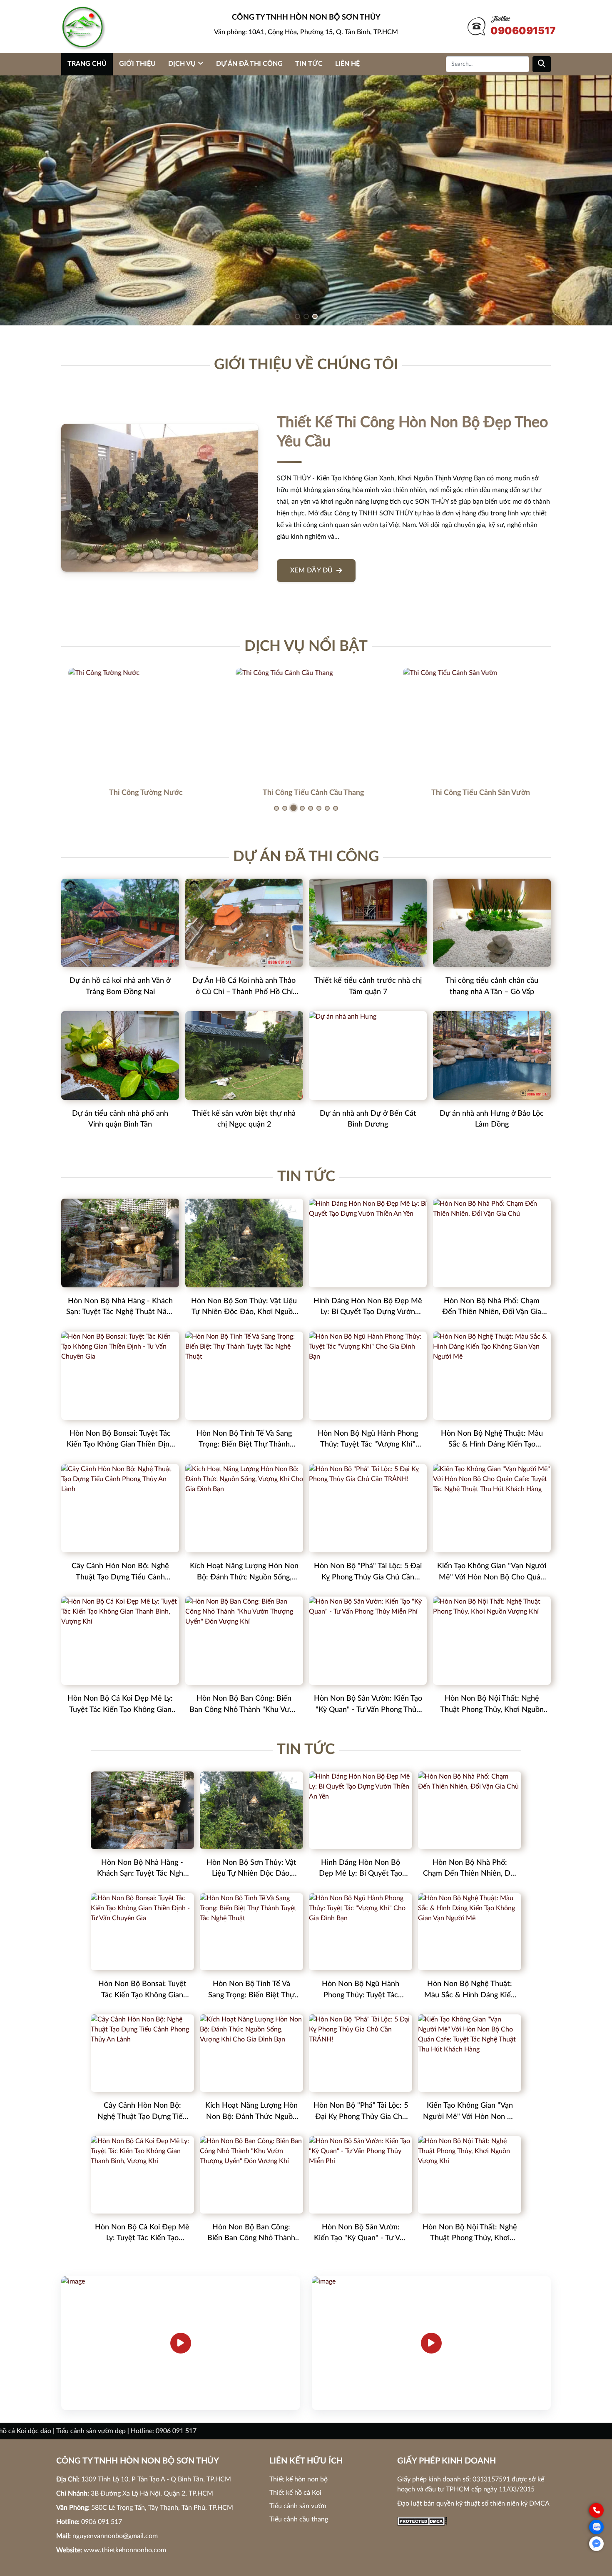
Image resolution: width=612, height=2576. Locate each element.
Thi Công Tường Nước (139, 793)
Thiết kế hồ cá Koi (295, 2493)
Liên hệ (347, 64)
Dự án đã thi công (249, 64)
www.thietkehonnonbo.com (125, 2550)
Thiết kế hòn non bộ (299, 2479)
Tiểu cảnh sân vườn (298, 2506)
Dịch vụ (182, 64)
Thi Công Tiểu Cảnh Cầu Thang (306, 793)
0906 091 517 (102, 2522)
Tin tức (309, 64)
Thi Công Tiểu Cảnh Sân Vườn (474, 793)
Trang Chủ (87, 64)
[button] (297, 316)
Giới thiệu (137, 64)
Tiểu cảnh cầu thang (299, 2519)
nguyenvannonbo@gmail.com (115, 2536)
